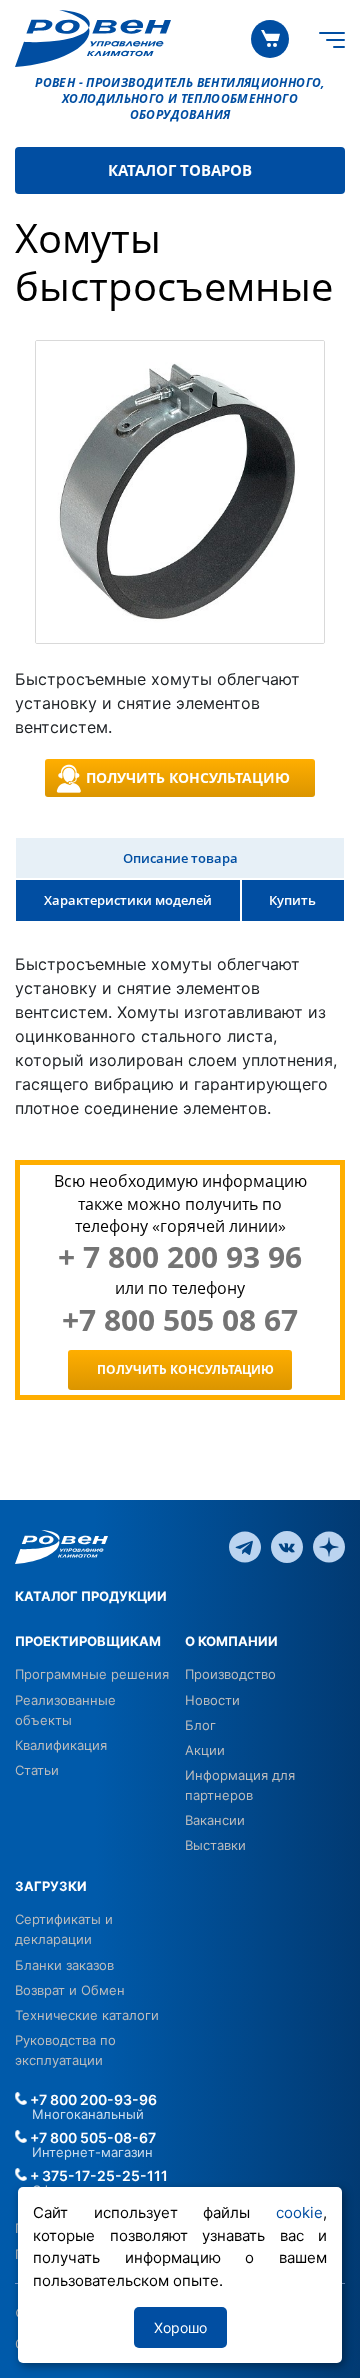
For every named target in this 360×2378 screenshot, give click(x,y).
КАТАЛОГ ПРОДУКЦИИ (91, 1596)
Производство (230, 1674)
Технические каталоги (87, 2015)
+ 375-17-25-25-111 (97, 2175)
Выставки (215, 1845)
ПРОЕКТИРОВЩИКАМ (88, 1641)
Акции (205, 1750)
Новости (212, 1700)
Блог (200, 1725)
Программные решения (92, 1674)
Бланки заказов (64, 1965)
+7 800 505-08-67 (91, 2137)
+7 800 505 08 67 (180, 1320)
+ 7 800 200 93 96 (180, 1257)
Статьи (37, 1770)
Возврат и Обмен (70, 1990)
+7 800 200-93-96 (92, 2099)
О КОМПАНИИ (231, 1641)
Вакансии (215, 1820)
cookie (299, 2212)
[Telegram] (245, 1545)
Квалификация (61, 1745)
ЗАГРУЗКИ (51, 1886)
